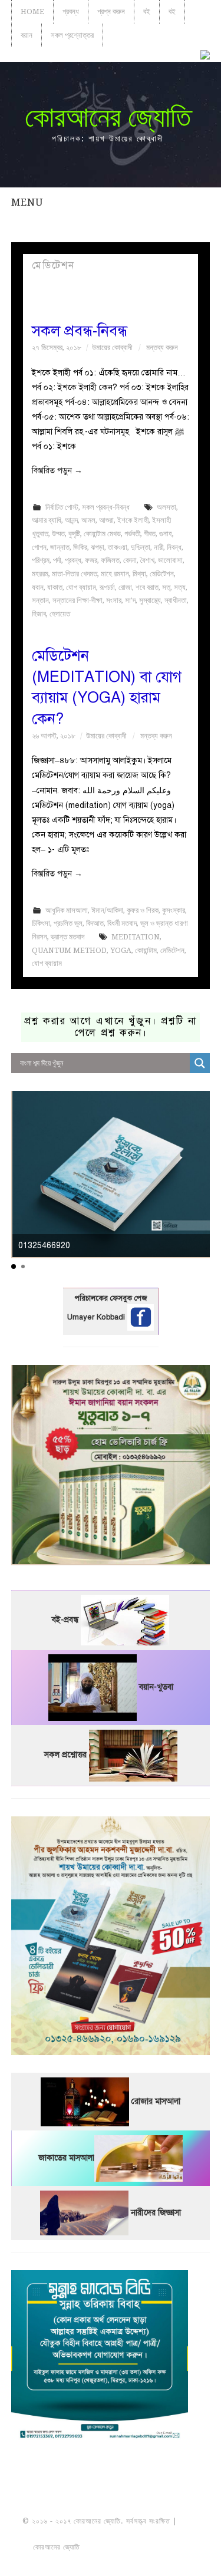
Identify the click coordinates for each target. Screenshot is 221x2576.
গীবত (150, 534)
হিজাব (39, 614)
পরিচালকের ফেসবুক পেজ (111, 1298)
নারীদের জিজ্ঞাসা (156, 2213)
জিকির (80, 547)
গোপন (39, 547)
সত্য (180, 587)
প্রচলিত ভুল (68, 923)
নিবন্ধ (174, 547)
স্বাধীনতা (176, 600)
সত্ (166, 587)
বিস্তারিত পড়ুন (57, 471)
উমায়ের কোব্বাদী (112, 347)
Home (32, 11)
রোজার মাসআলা (156, 2101)
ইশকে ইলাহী (133, 520)
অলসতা (166, 507)
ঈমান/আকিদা (107, 910)
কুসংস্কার (174, 910)
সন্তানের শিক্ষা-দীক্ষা (77, 600)
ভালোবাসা (170, 560)
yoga (121, 950)
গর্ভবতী (132, 534)
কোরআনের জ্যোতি (108, 117)
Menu (27, 202)
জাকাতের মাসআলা (66, 2158)
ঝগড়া (98, 547)
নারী (159, 547)
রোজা (125, 587)
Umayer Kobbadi (97, 1317)
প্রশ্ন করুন (111, 11)
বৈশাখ (147, 560)
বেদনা (130, 560)
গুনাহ (166, 534)
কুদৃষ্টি (74, 534)
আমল (88, 520)
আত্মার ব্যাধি (47, 520)
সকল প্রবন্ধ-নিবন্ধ (80, 331)
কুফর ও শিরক (143, 910)
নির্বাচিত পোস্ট (62, 507)
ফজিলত (110, 560)
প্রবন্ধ (71, 11)
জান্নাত (60, 547)
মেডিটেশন (162, 574)
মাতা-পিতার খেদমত (75, 574)
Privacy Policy (111, 2561)
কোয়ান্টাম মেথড (102, 534)
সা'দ (130, 600)
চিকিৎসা (41, 923)
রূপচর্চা (107, 587)
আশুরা (106, 520)
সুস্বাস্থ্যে (150, 600)
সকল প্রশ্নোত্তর (72, 35)
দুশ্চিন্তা (141, 547)
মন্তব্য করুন (162, 347)
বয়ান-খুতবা (156, 1687)
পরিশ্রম (41, 560)
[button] (14, 1266)
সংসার (114, 600)
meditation (136, 937)
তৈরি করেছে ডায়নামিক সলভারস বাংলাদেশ (134, 2547)
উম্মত (58, 534)
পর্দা (57, 560)
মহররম (40, 574)
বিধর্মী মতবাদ (122, 923)
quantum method (69, 950)
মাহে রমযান (115, 574)
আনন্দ (71, 520)
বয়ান (27, 35)
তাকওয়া (118, 547)
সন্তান (40, 600)
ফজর (91, 560)
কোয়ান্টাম (146, 950)
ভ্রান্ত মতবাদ (67, 937)
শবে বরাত (147, 587)
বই (147, 11)
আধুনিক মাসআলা (67, 910)
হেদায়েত (60, 614)
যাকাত (55, 587)
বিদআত (95, 923)
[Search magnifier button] (200, 1063)
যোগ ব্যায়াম (81, 587)
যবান (38, 587)
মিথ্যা (139, 574)
